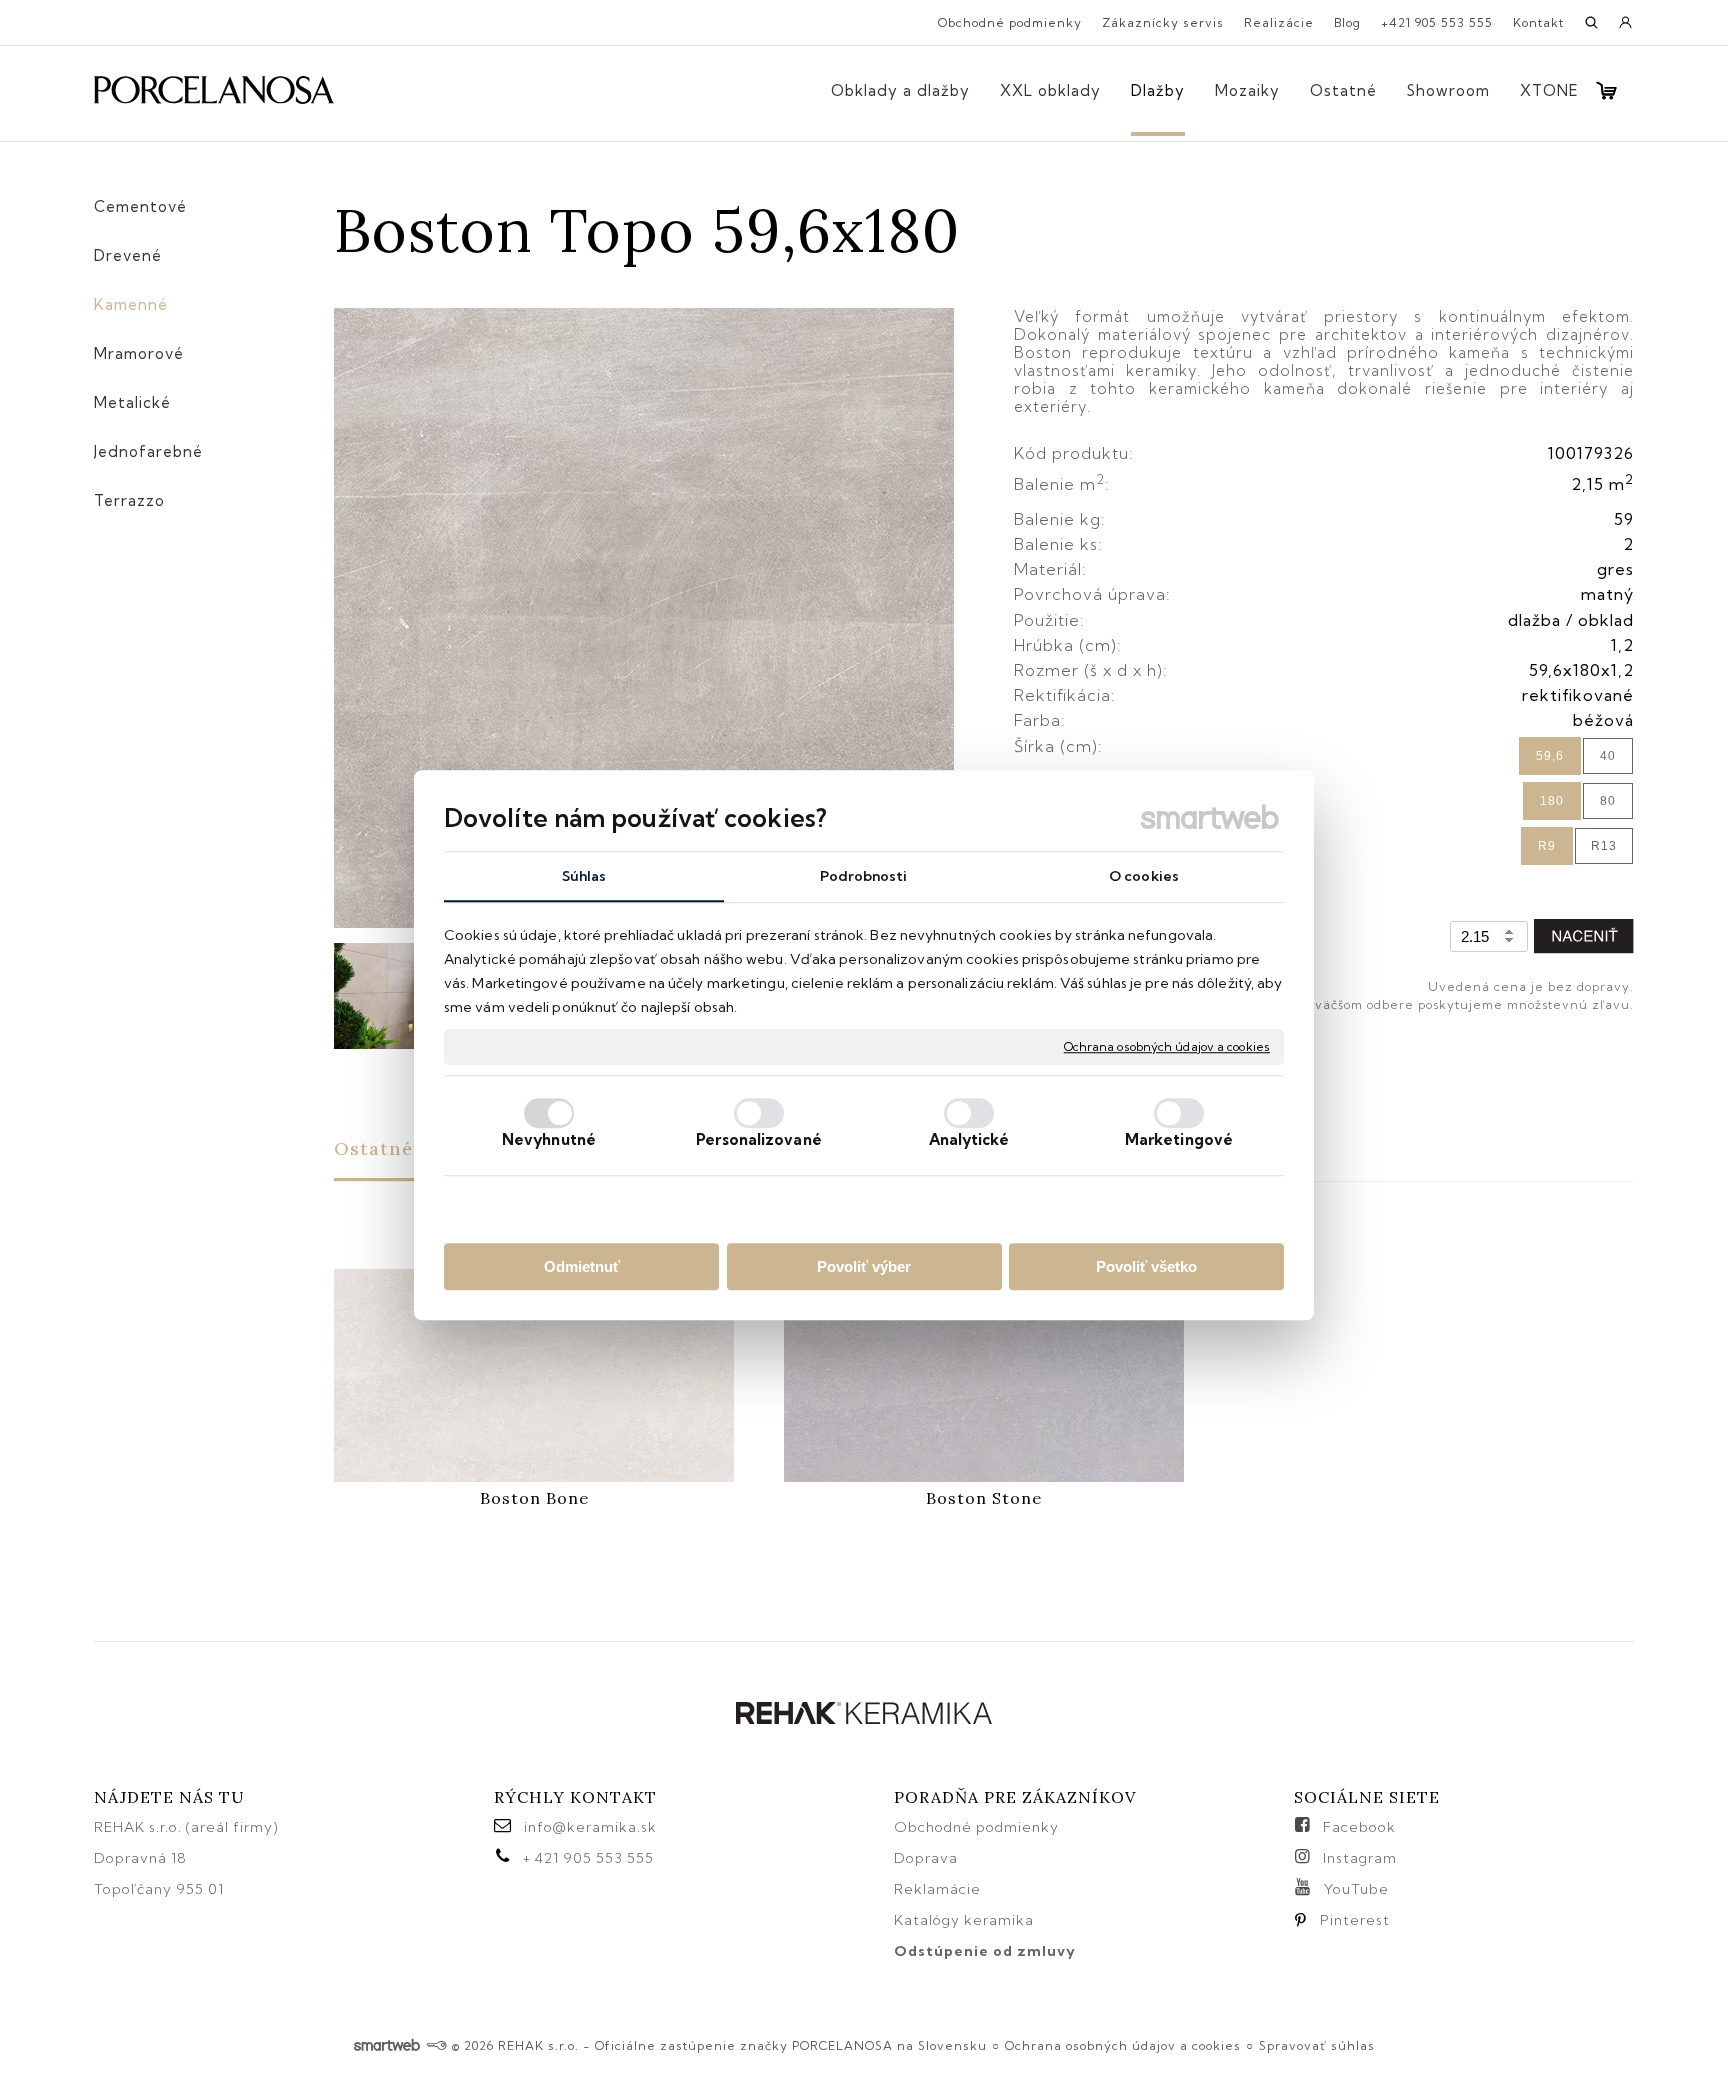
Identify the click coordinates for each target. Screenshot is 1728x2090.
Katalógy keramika (964, 1920)
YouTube (1356, 1889)
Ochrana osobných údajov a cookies (1167, 1046)
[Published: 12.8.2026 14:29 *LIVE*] (436, 2045)
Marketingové (1179, 1139)
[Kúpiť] (1584, 936)
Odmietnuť (582, 1266)
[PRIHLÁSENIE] (1626, 29)
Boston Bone (534, 1498)
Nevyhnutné (549, 1139)
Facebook (1359, 1827)
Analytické (969, 1139)
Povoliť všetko (1146, 1266)
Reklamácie (939, 1889)
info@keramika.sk (590, 1827)
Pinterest (1355, 1920)
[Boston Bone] (534, 1375)
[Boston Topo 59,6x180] (644, 619)
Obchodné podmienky (976, 1827)
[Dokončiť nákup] (1606, 90)
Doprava (926, 1858)
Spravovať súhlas (1317, 2045)
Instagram (1360, 1858)
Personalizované (759, 1139)
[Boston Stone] (984, 1375)
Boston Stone (984, 1498)
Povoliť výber (864, 1266)
